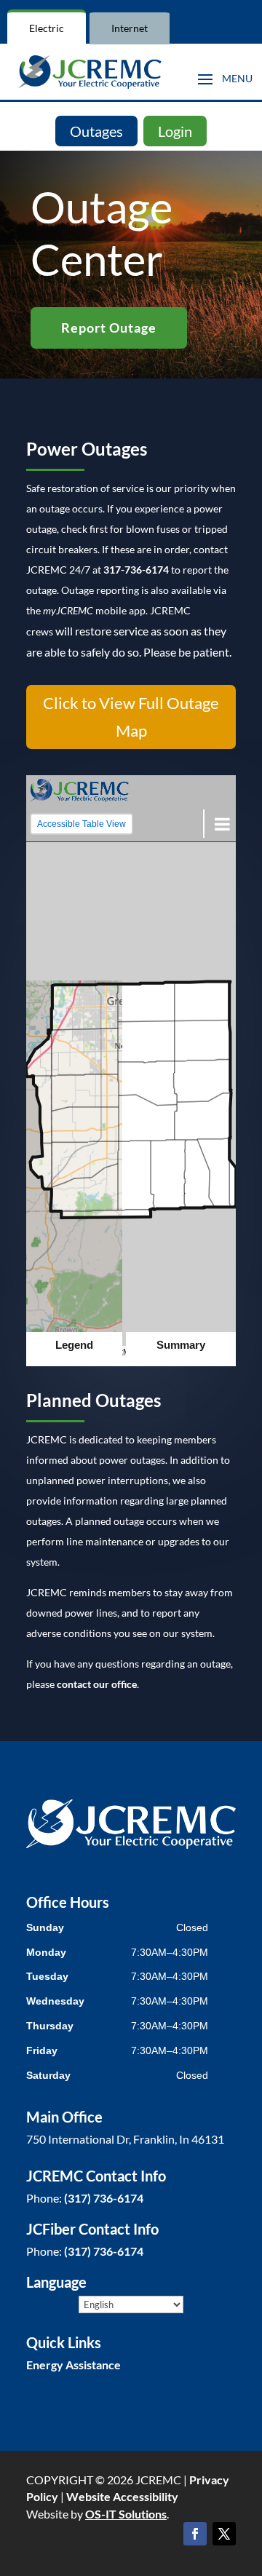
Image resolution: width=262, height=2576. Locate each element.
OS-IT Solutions (126, 2514)
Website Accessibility (122, 2496)
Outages (96, 131)
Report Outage (109, 328)
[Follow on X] (224, 2534)
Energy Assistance (74, 2365)
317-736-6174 (136, 570)
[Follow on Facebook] (195, 2534)
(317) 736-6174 (104, 2198)
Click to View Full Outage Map (131, 716)
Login (175, 131)
